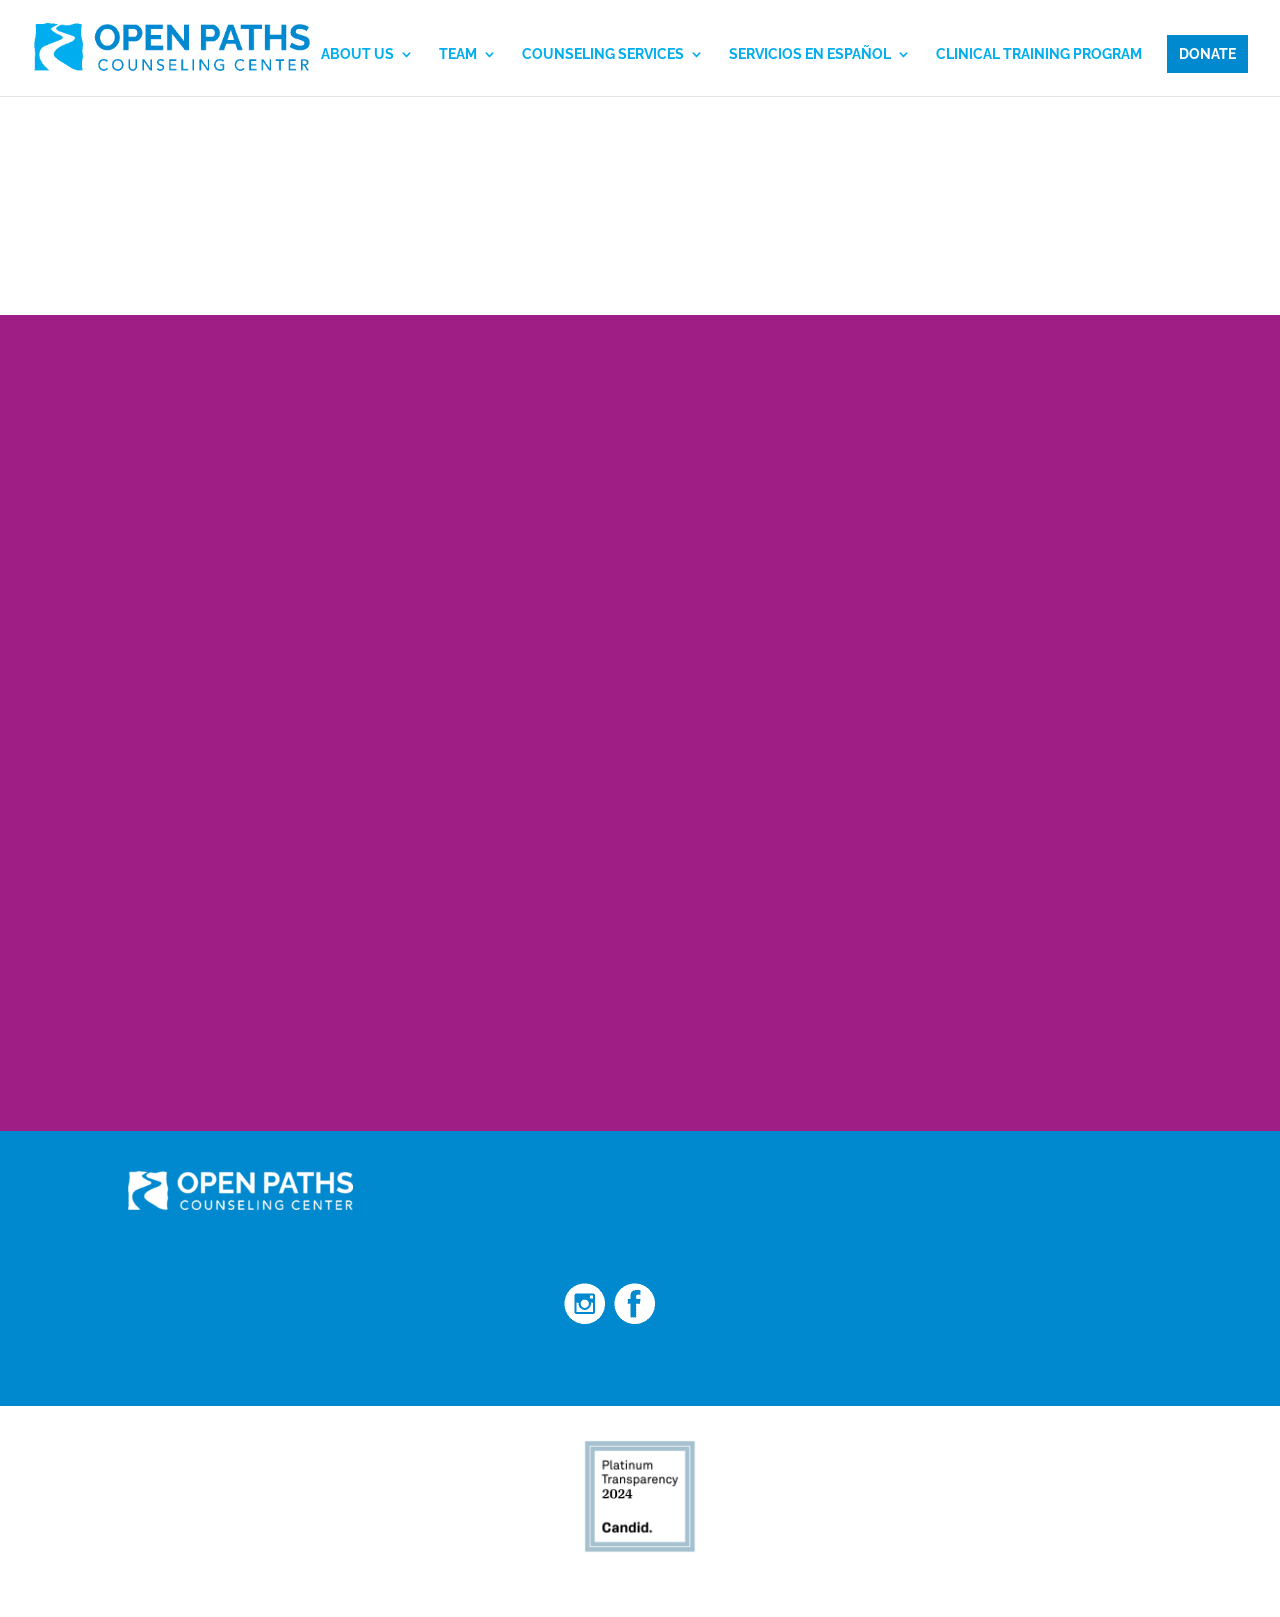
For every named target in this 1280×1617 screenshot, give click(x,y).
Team (458, 54)
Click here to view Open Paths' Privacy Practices (243, 1362)
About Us (357, 54)
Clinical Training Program (1039, 54)
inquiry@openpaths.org (921, 1219)
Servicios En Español (810, 54)
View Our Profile (865, 1579)
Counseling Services (603, 54)
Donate (1207, 54)
